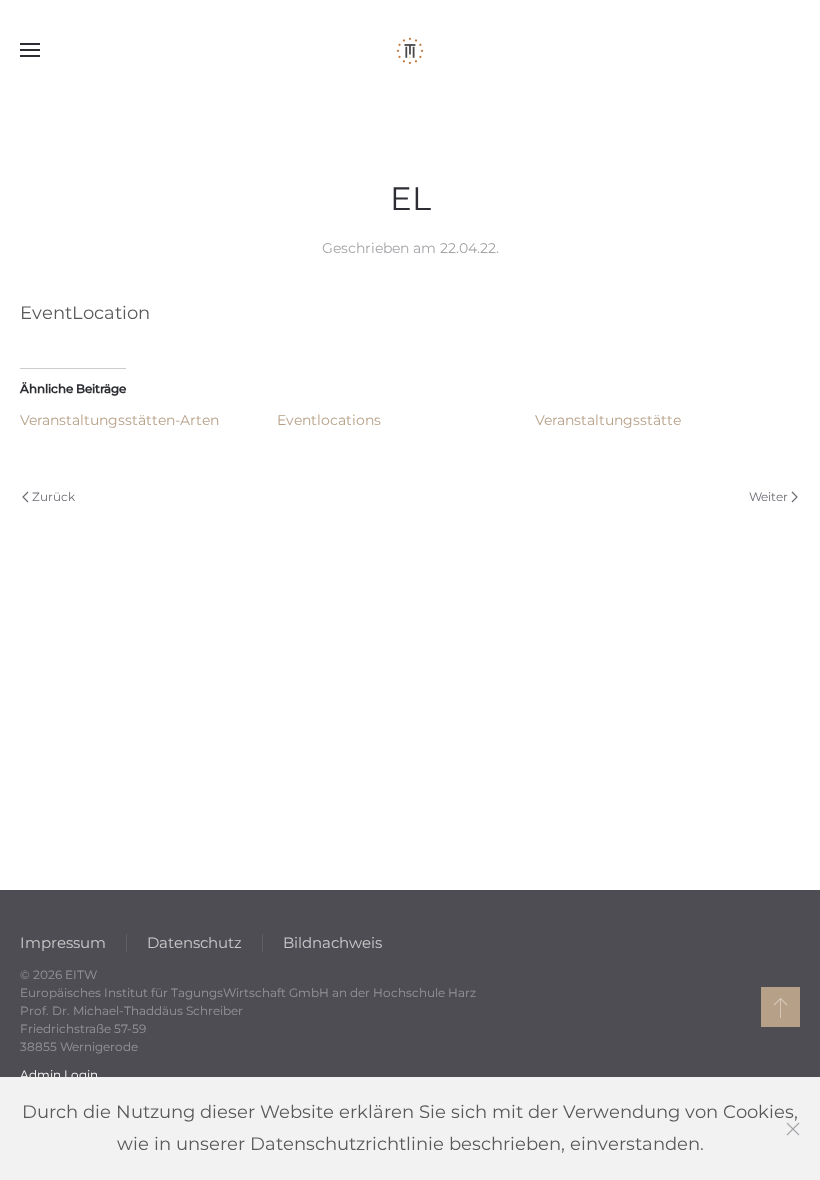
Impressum (63, 942)
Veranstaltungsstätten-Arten (119, 420)
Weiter (768, 496)
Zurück (53, 496)
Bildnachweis (332, 942)
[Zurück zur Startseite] (410, 50)
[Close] (793, 1129)
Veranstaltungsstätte (608, 420)
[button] (30, 50)
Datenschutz (194, 942)
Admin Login (59, 1074)
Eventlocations (329, 420)
